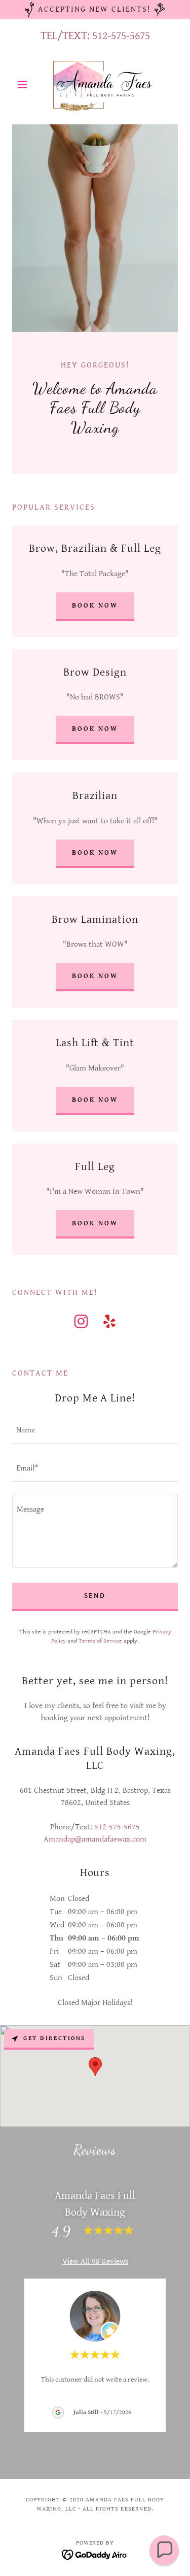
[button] (25, 84)
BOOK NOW (95, 606)
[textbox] (95, 1431)
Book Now (95, 729)
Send (95, 1596)
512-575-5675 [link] (121, 36)
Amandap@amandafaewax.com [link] (95, 1839)
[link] (95, 84)
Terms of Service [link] (100, 1641)
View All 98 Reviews (95, 2262)
